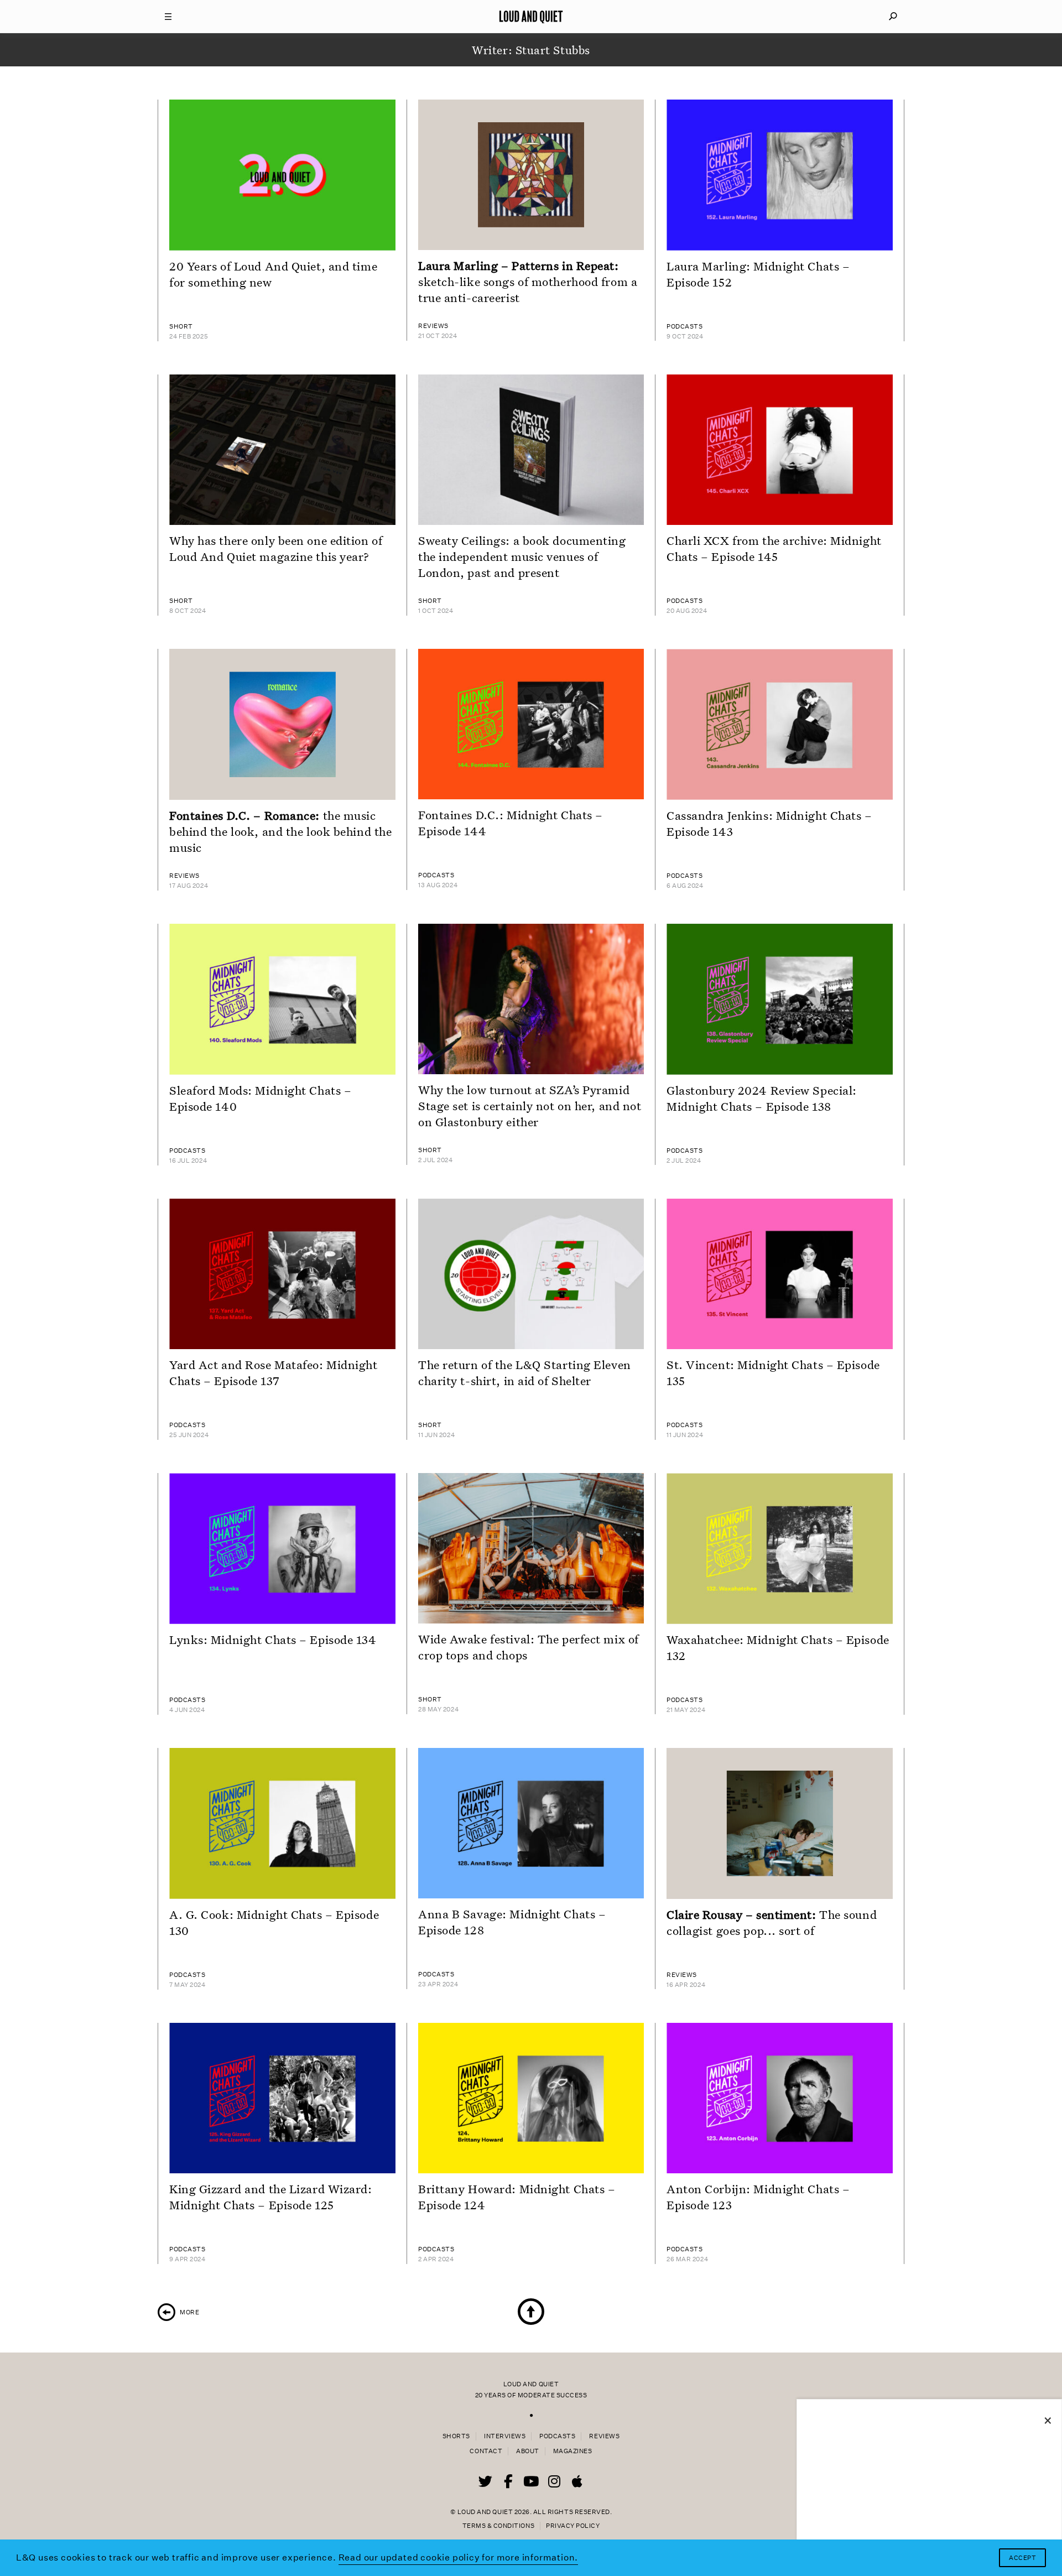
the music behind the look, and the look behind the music (280, 831)
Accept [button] (1022, 2558)
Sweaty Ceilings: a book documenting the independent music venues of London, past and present (522, 556)
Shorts (456, 2436)
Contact (486, 2451)
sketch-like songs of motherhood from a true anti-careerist (528, 282)
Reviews (604, 2436)
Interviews (505, 2436)
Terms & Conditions (498, 2526)
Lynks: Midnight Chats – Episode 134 (273, 1640)
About (528, 2451)
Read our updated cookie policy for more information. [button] (459, 2557)
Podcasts (557, 2436)
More (178, 2312)
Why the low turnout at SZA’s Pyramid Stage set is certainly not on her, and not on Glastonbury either (530, 1106)
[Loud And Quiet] (531, 17)
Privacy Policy (573, 2526)
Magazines (573, 2451)
